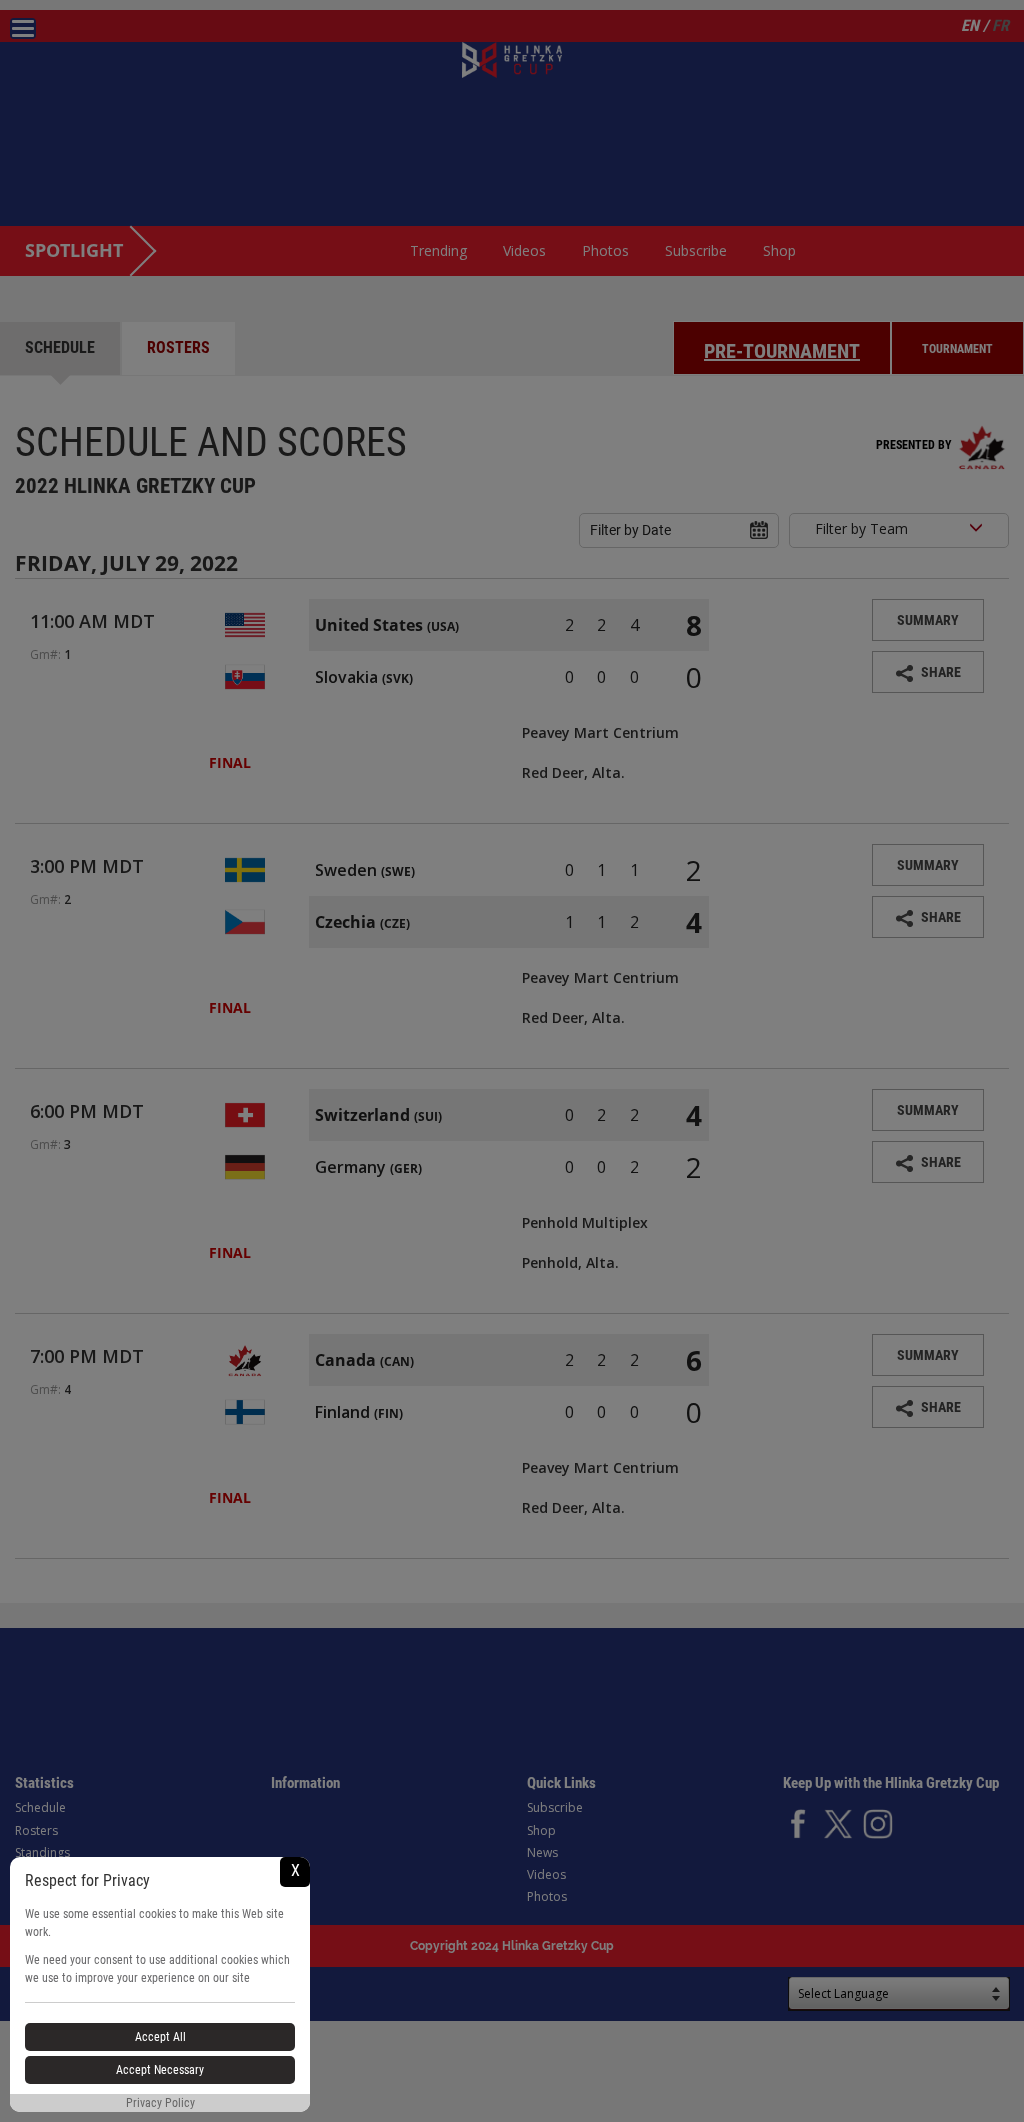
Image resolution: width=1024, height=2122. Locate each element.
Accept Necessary (160, 2070)
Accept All (160, 2037)
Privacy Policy (160, 2103)
